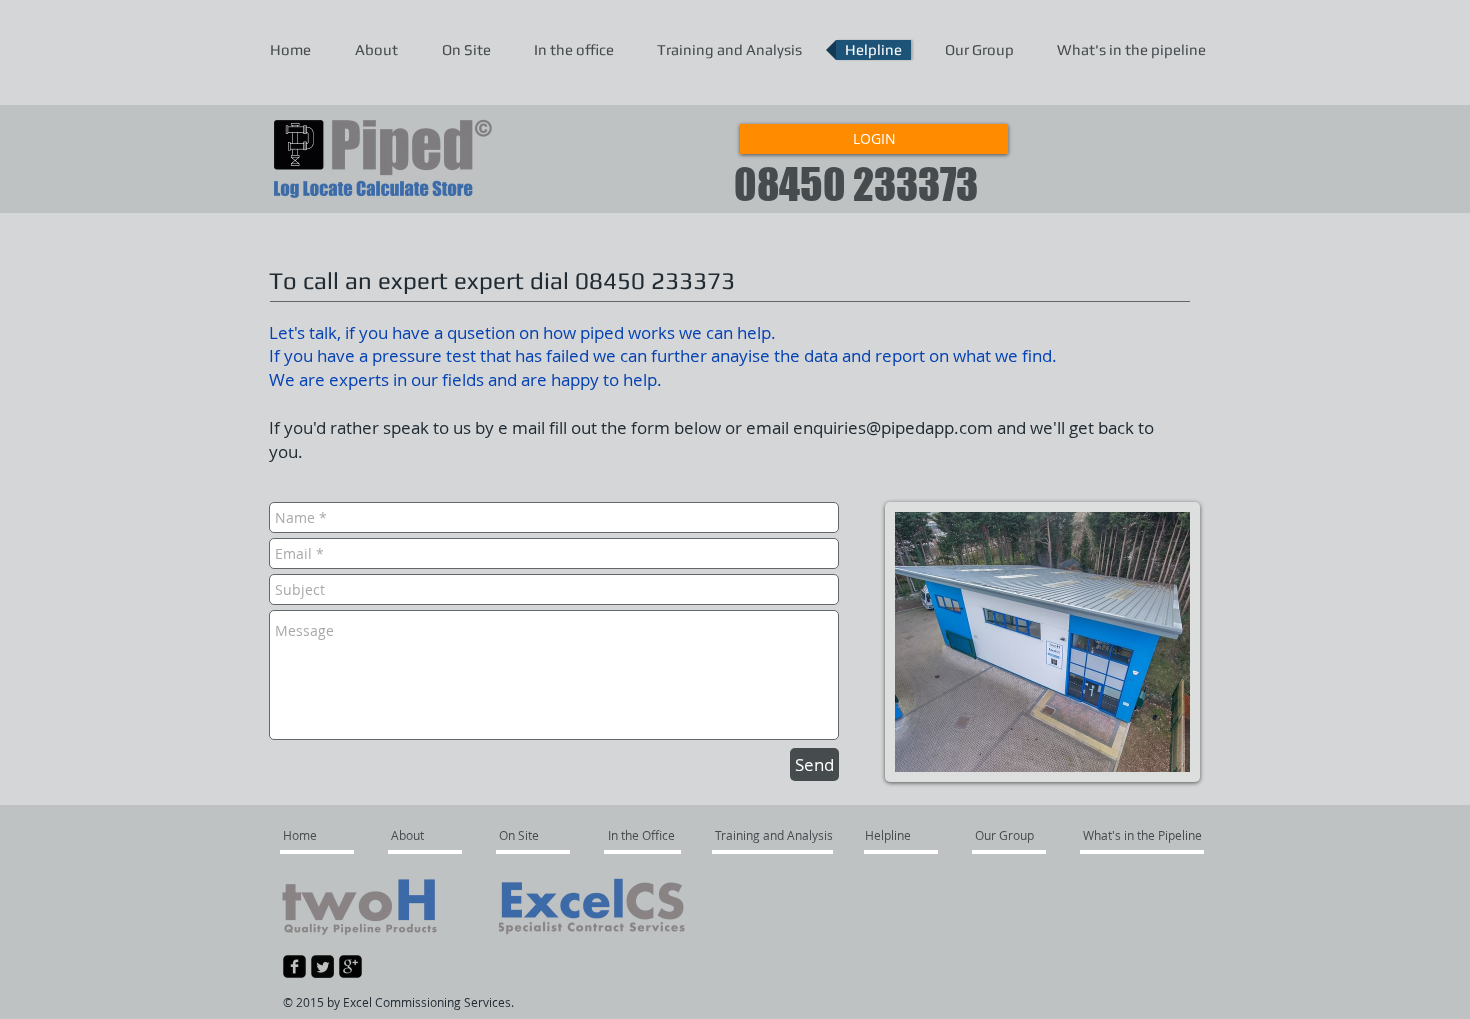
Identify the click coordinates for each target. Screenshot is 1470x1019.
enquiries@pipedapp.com (893, 427)
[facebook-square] (294, 966)
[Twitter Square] (322, 966)
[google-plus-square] (350, 966)
